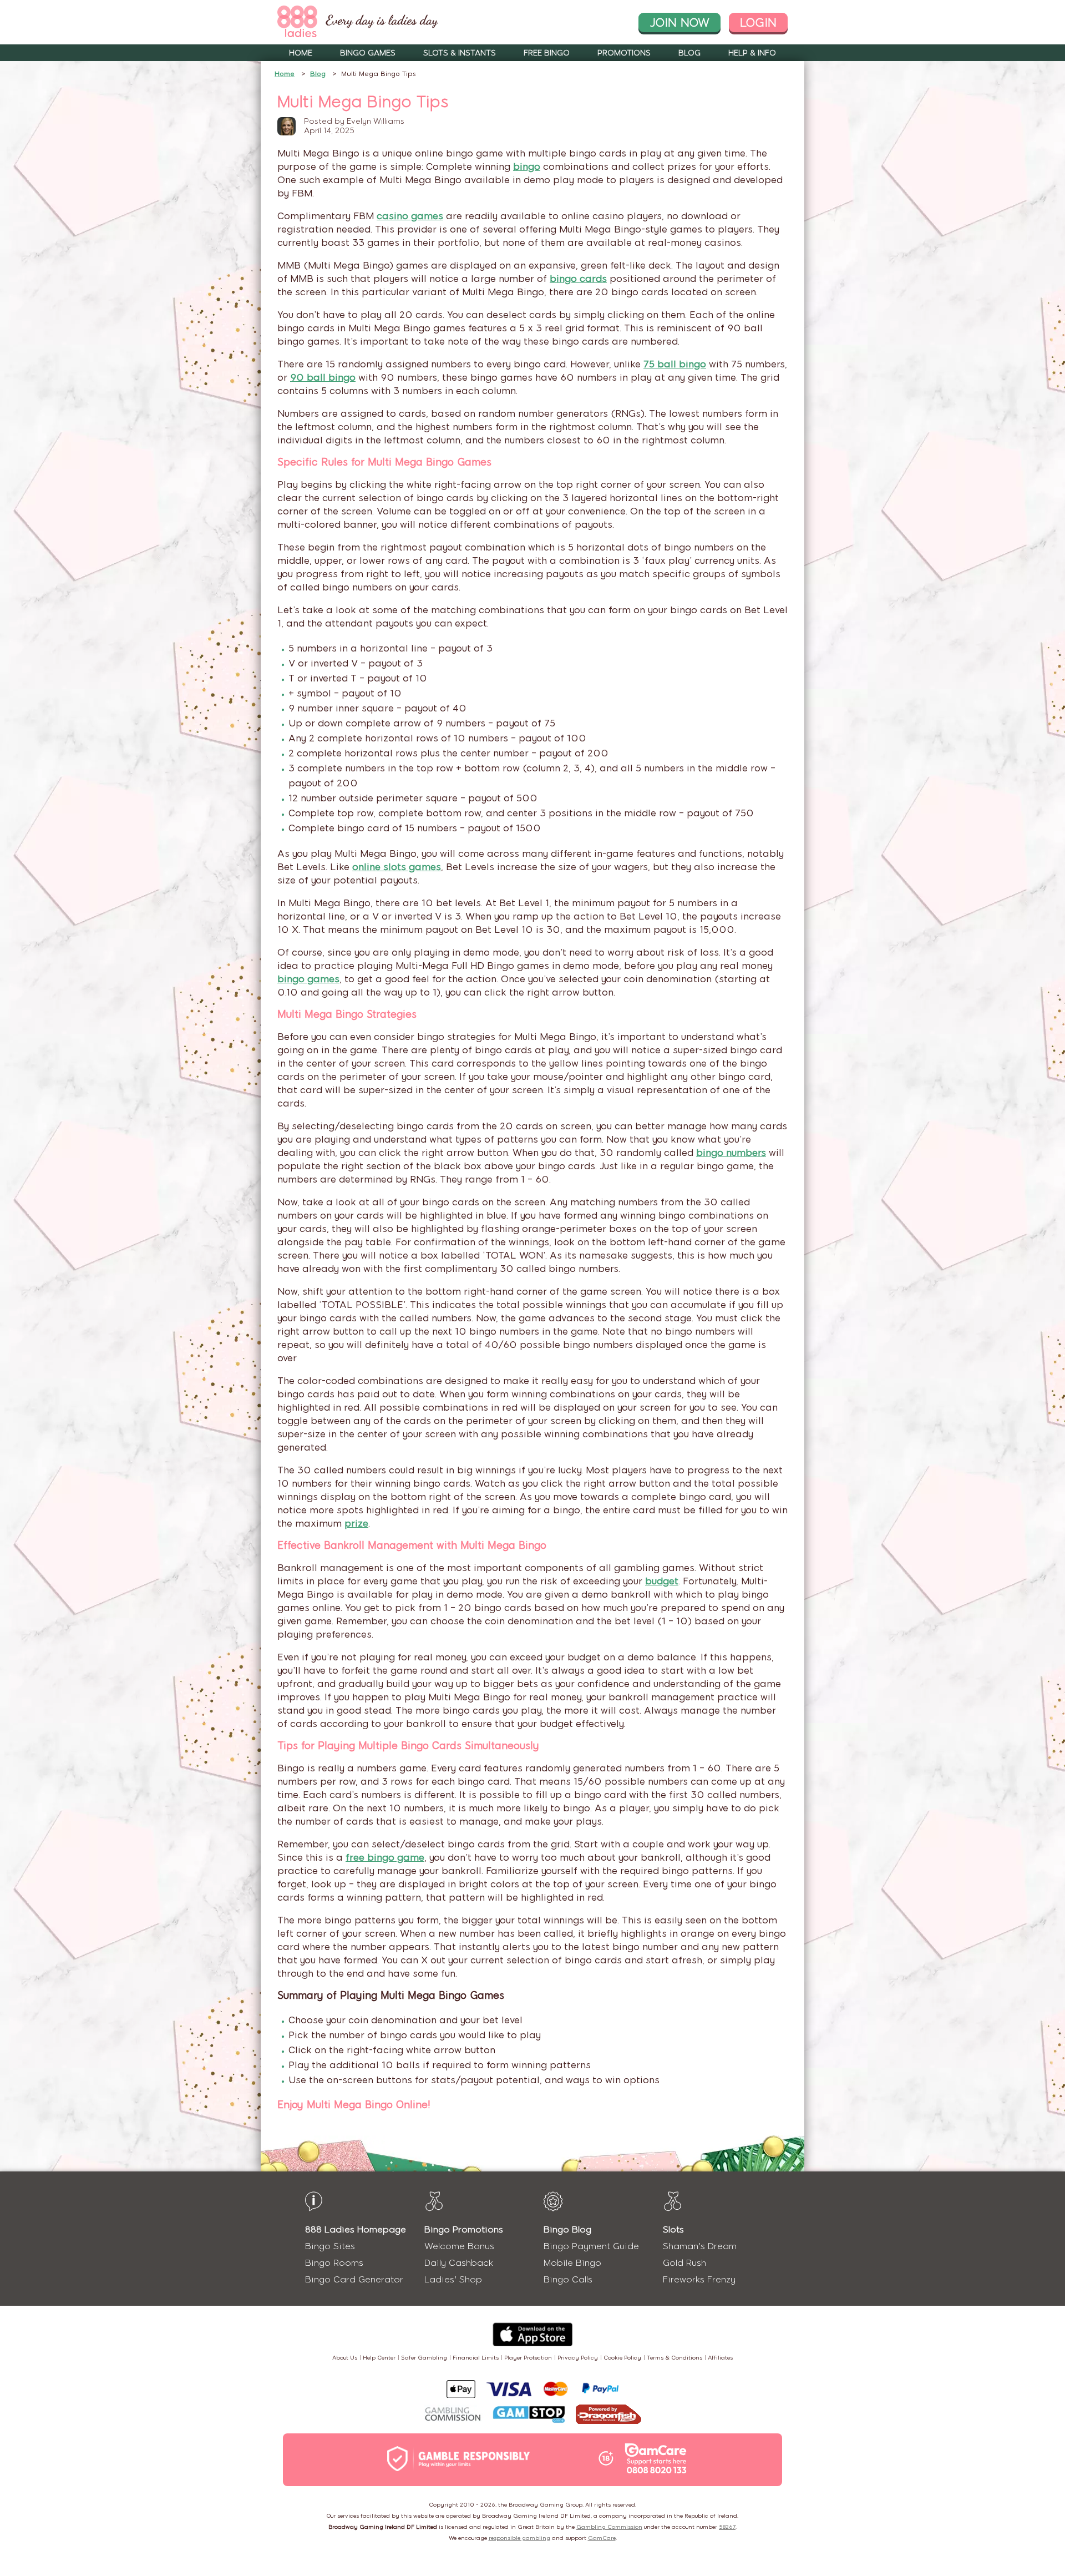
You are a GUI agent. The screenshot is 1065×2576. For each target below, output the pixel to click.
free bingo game (385, 1857)
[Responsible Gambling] (470, 2460)
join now (679, 22)
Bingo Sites (330, 2246)
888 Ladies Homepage (356, 2229)
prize (356, 1523)
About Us (345, 2358)
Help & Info (752, 53)
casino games (410, 216)
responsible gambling (519, 2538)
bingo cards (578, 279)
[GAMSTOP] (529, 2416)
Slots (673, 2229)
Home (301, 53)
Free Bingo (547, 53)
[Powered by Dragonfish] (608, 2415)
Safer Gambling (424, 2358)
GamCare (602, 2538)
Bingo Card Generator (354, 2279)
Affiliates (720, 2358)
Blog (689, 53)
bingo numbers (731, 1153)
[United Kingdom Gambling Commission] (453, 2415)
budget (662, 1581)
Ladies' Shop (453, 2279)
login (758, 22)
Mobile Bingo (572, 2263)
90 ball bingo (323, 377)
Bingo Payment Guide (591, 2246)
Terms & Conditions (674, 2358)
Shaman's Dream (700, 2246)
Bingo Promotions (464, 2229)
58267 (727, 2527)
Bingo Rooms (334, 2263)
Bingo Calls (568, 2279)
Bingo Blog (567, 2229)
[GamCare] (656, 2459)
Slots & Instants (460, 53)
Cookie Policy (622, 2358)
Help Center (379, 2358)
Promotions (624, 53)
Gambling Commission (609, 2527)
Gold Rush (684, 2263)
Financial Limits (476, 2358)
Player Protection (528, 2358)
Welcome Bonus (459, 2246)
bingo (527, 166)
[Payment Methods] (532, 2389)
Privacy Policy (578, 2358)
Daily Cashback (459, 2263)
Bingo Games (368, 53)
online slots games (397, 867)
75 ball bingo (675, 364)
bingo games (308, 979)
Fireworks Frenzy (699, 2279)
